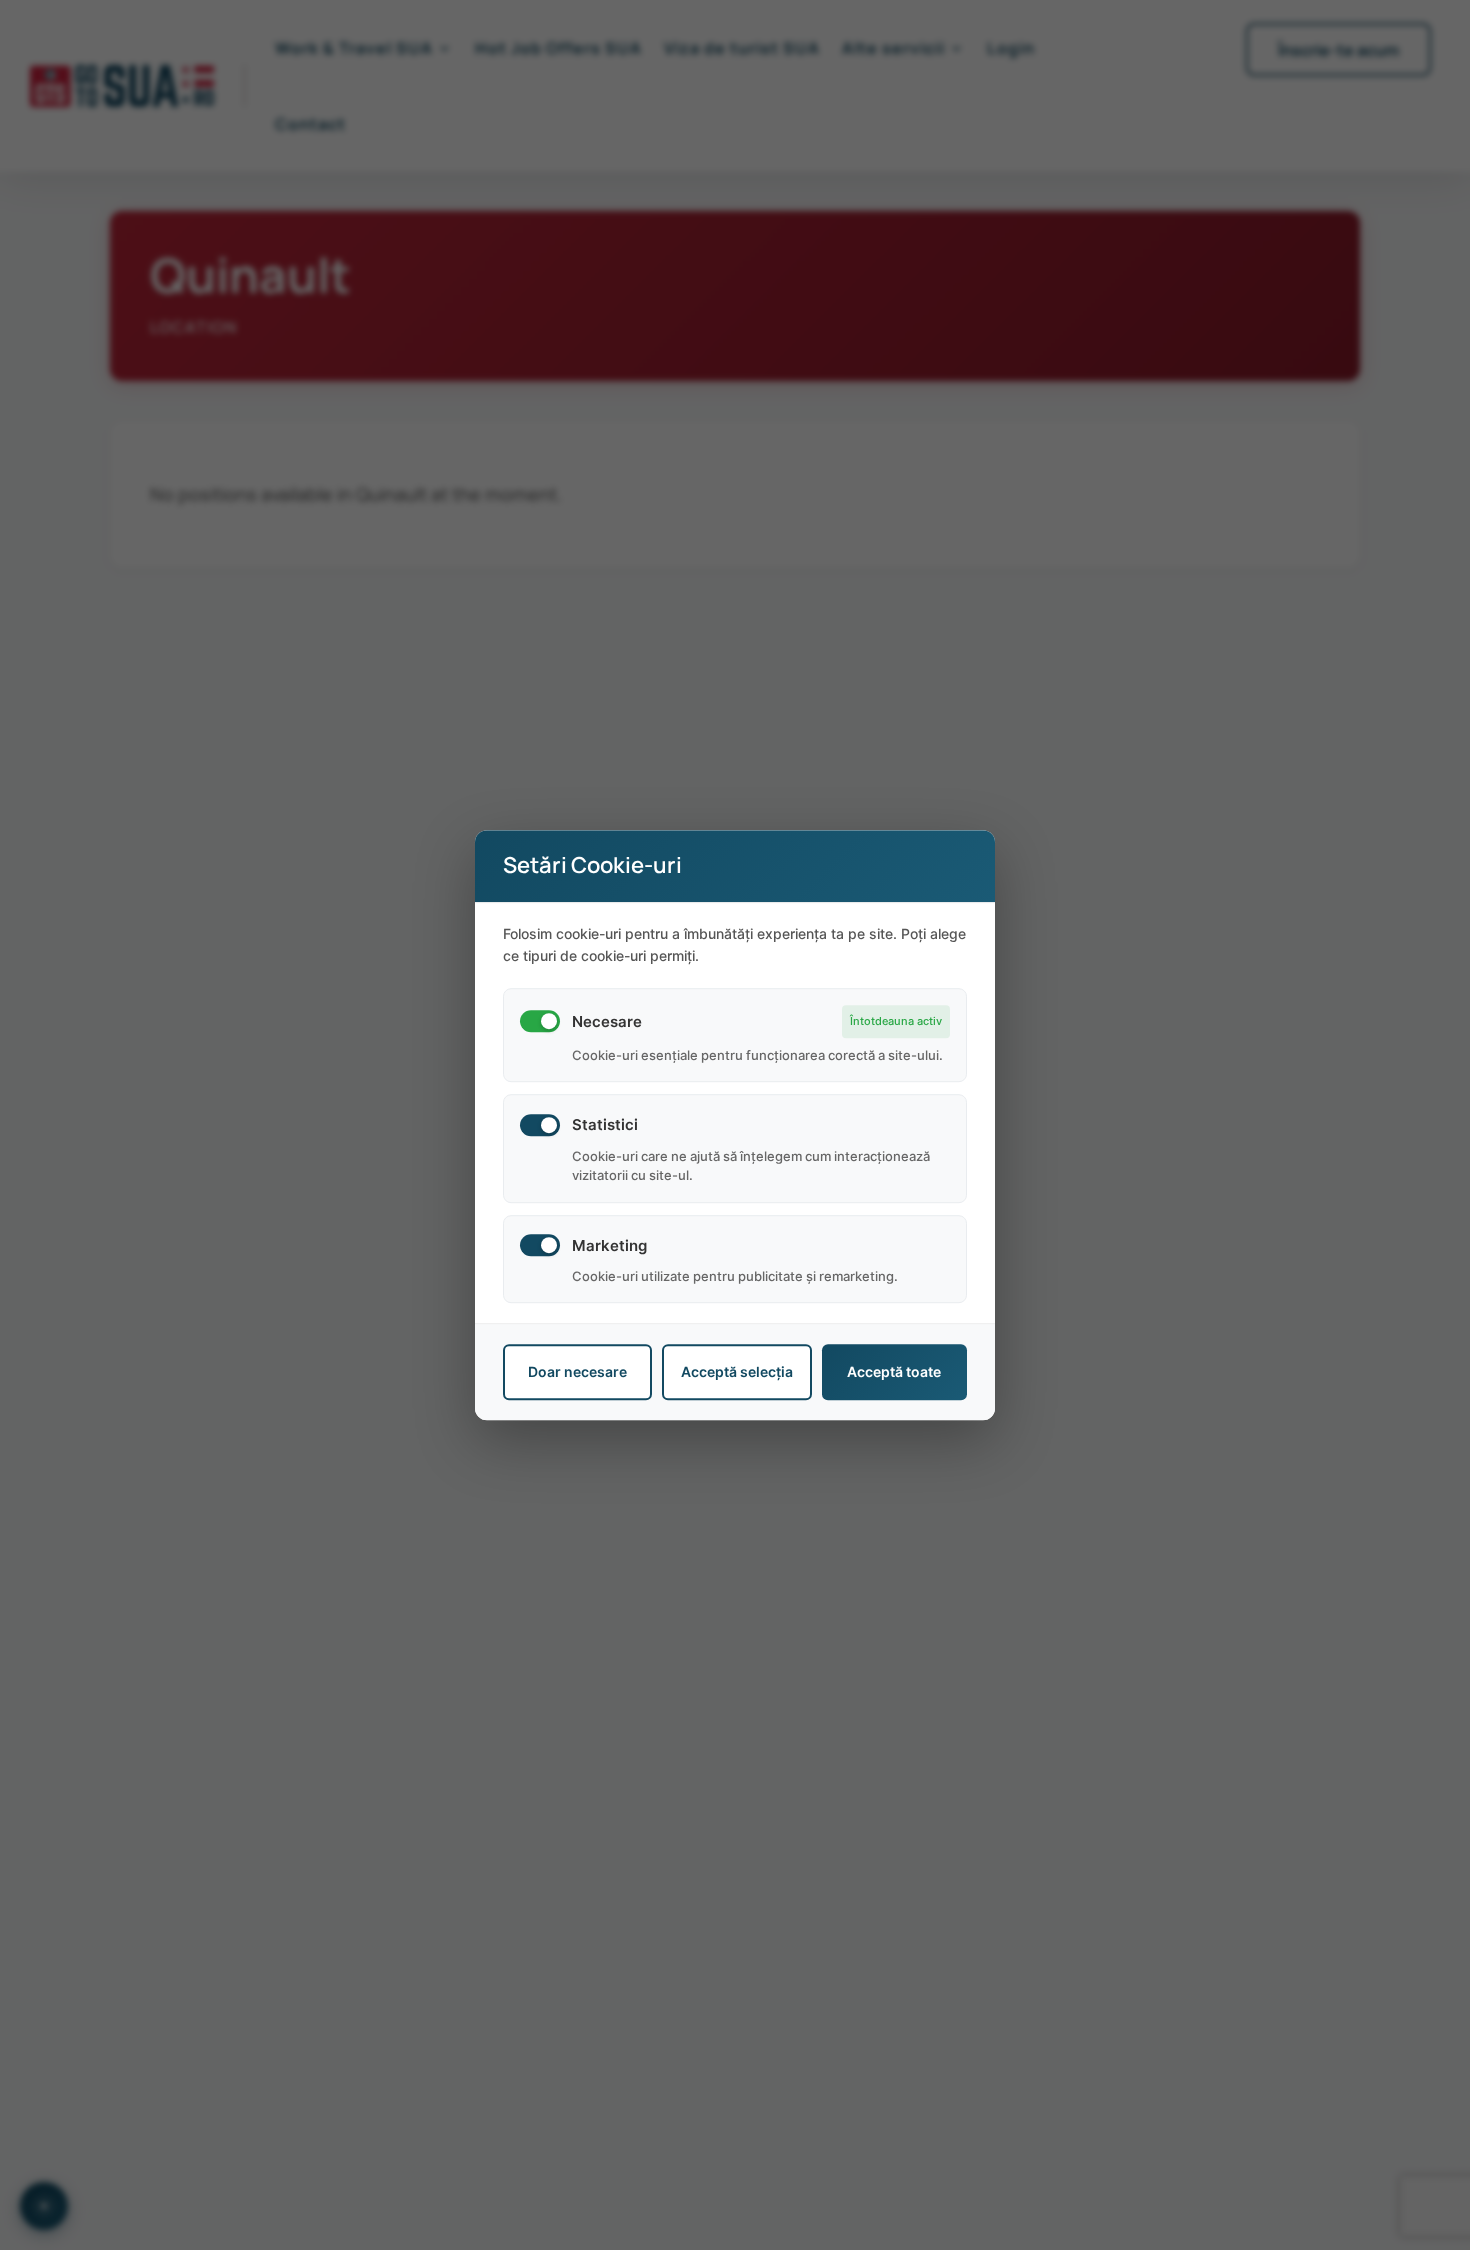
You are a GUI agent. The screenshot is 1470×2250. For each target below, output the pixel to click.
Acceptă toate (894, 1372)
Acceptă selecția (737, 1372)
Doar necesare (577, 1372)
